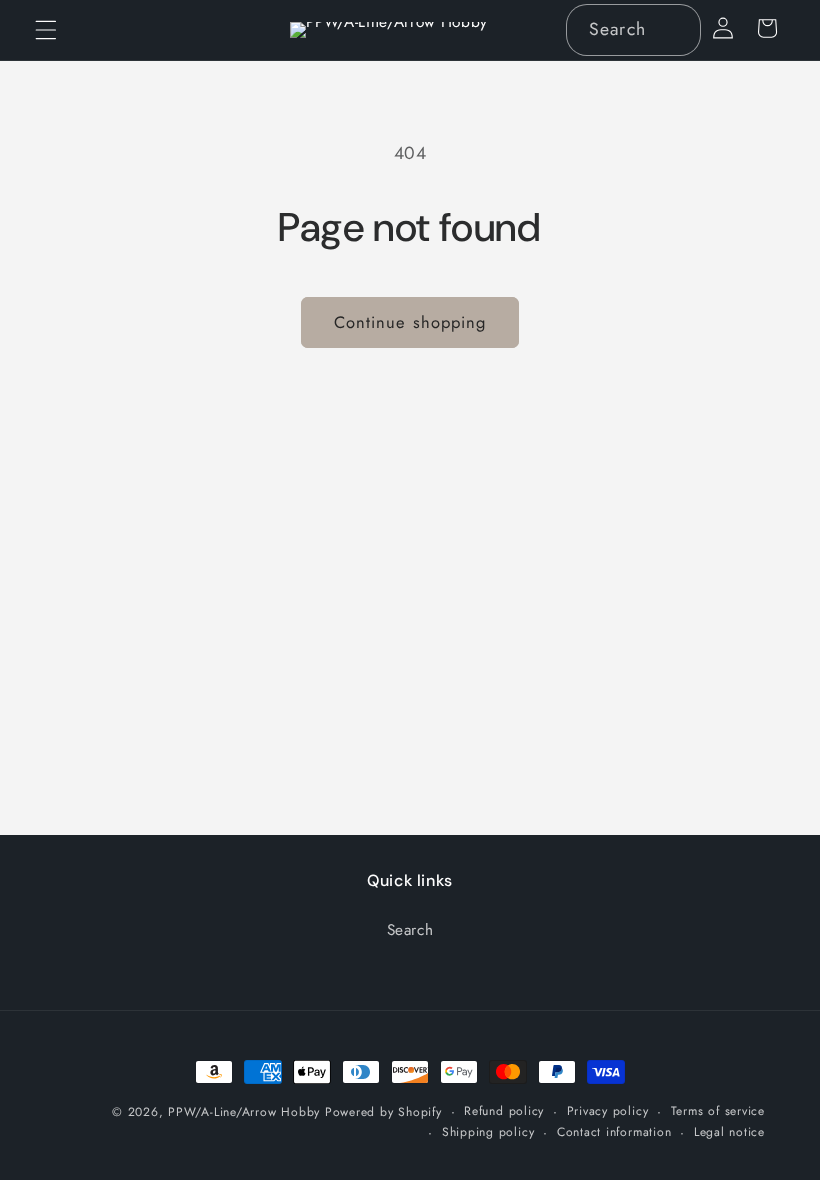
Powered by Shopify (383, 1112)
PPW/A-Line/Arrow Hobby (244, 1112)
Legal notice (729, 1132)
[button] (46, 30)
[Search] (676, 29)
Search (410, 930)
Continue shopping (410, 322)
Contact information (614, 1132)
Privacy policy (608, 1111)
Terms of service (718, 1111)
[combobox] (633, 30)
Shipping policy (488, 1132)
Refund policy (504, 1111)
